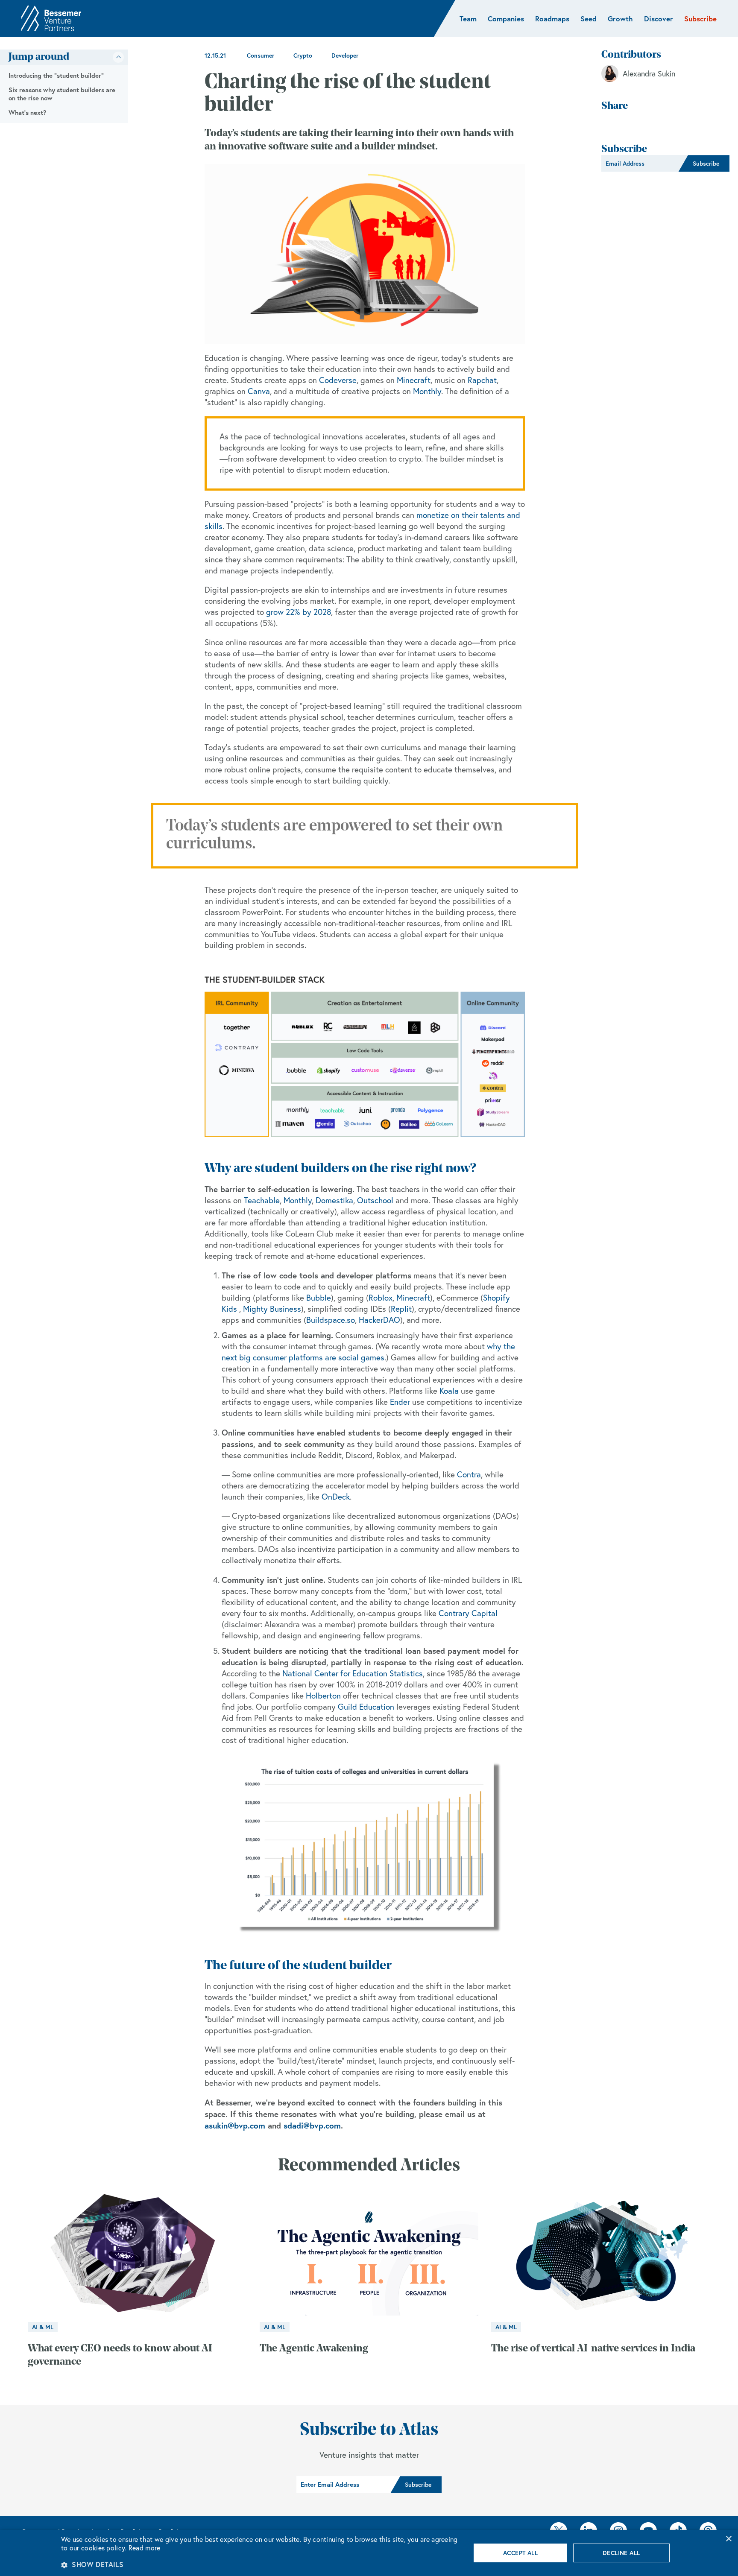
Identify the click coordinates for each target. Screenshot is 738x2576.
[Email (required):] (640, 164)
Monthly (427, 391)
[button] (260, 2564)
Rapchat (482, 380)
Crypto (303, 56)
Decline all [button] (621, 2553)
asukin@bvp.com (235, 2125)
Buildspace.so (331, 1320)
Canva (259, 391)
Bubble (319, 1298)
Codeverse (338, 380)
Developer (345, 56)
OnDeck (336, 1497)
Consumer (261, 56)
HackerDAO (379, 1320)
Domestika (334, 1200)
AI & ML (43, 2327)
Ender (400, 1402)
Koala (449, 1391)
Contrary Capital (468, 1613)
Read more (145, 2548)
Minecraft (414, 380)
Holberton (323, 1696)
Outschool (375, 1200)
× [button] (728, 2539)
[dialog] (369, 2553)
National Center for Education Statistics (353, 1673)
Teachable (262, 1200)
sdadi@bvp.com (312, 2125)
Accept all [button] (520, 2553)
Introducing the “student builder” (56, 75)
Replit (401, 1309)
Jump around (39, 57)
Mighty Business (272, 1309)
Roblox (381, 1298)
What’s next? (27, 113)
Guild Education (366, 1707)
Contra (469, 1474)
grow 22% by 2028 (299, 612)
